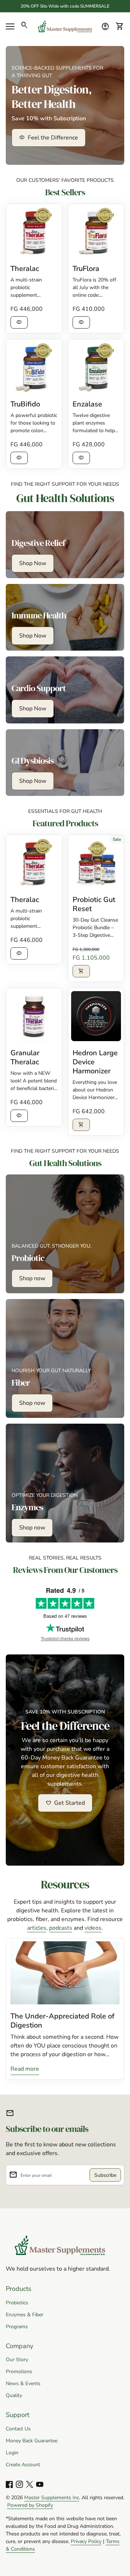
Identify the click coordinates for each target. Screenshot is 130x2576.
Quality (14, 2395)
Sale (117, 839)
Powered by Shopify (30, 2505)
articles (37, 1928)
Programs (17, 2327)
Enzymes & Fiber (25, 2315)
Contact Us (18, 2429)
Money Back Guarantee (32, 2441)
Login (12, 2453)
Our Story (17, 2360)
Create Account (23, 2465)
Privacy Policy (86, 2541)
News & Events (23, 2383)
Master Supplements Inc (52, 2498)
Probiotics (17, 2303)
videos (93, 1928)
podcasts (61, 1928)
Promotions (19, 2372)
